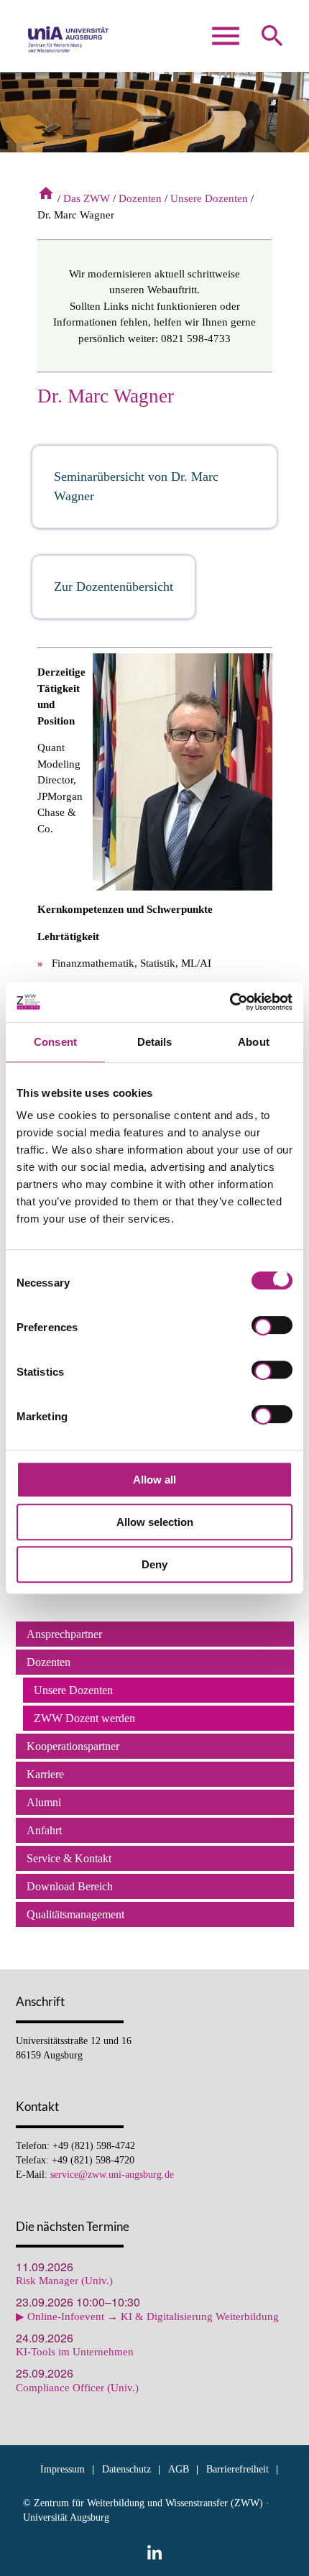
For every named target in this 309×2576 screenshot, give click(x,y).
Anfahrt (44, 1830)
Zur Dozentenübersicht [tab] (114, 586)
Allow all (154, 1480)
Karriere (45, 1774)
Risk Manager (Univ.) (64, 2281)
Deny (154, 1564)
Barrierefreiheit (237, 2469)
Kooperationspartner (73, 1746)
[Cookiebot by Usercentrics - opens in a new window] (230, 1002)
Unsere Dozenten (209, 198)
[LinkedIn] (154, 2552)
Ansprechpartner (64, 1634)
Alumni (44, 1802)
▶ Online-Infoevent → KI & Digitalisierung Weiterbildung (147, 2317)
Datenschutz (126, 2469)
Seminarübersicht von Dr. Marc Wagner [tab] (136, 486)
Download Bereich (70, 1886)
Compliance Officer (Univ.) (77, 2388)
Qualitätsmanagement (75, 1914)
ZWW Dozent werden (84, 1718)
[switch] (272, 1328)
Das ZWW (87, 198)
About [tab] (254, 1042)
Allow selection (155, 1522)
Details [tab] (155, 1042)
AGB (179, 2469)
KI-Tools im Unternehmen (75, 2352)
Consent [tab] (55, 1042)
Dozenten (140, 198)
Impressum (63, 2469)
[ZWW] (69, 43)
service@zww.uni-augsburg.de (112, 2175)
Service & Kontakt (69, 1858)
